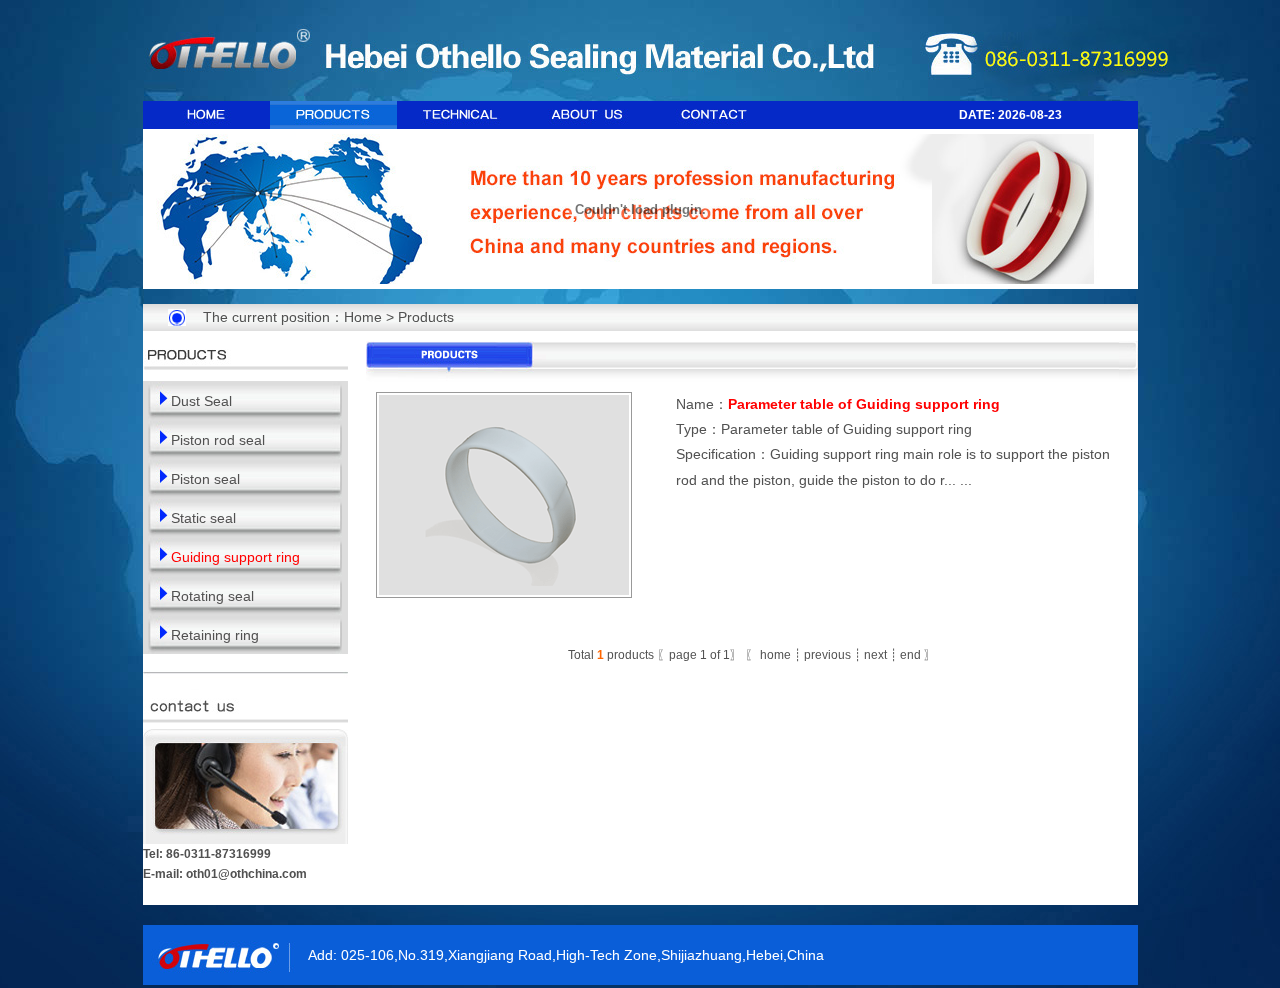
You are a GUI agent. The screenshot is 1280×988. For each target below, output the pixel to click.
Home (363, 317)
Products (426, 317)
